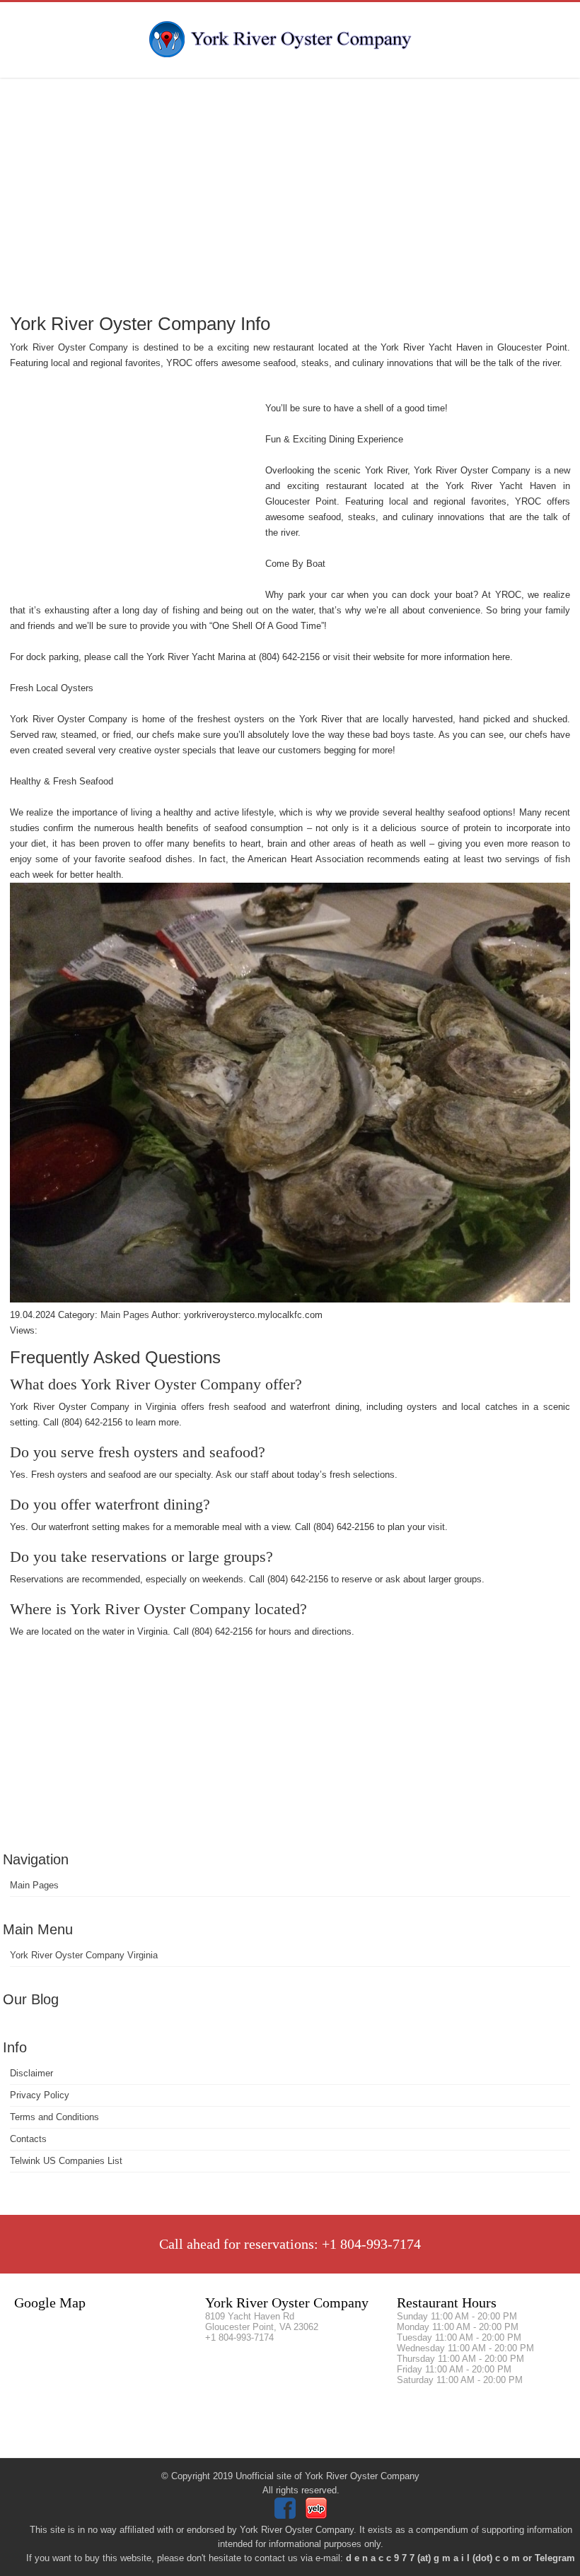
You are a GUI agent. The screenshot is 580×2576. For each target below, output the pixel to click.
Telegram (555, 2558)
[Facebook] (287, 2516)
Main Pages (34, 1885)
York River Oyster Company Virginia (84, 1955)
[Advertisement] (290, 194)
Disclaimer (31, 2073)
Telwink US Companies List (66, 2161)
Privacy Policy (40, 2095)
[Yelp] (318, 2516)
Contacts (28, 2139)
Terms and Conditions (54, 2117)
